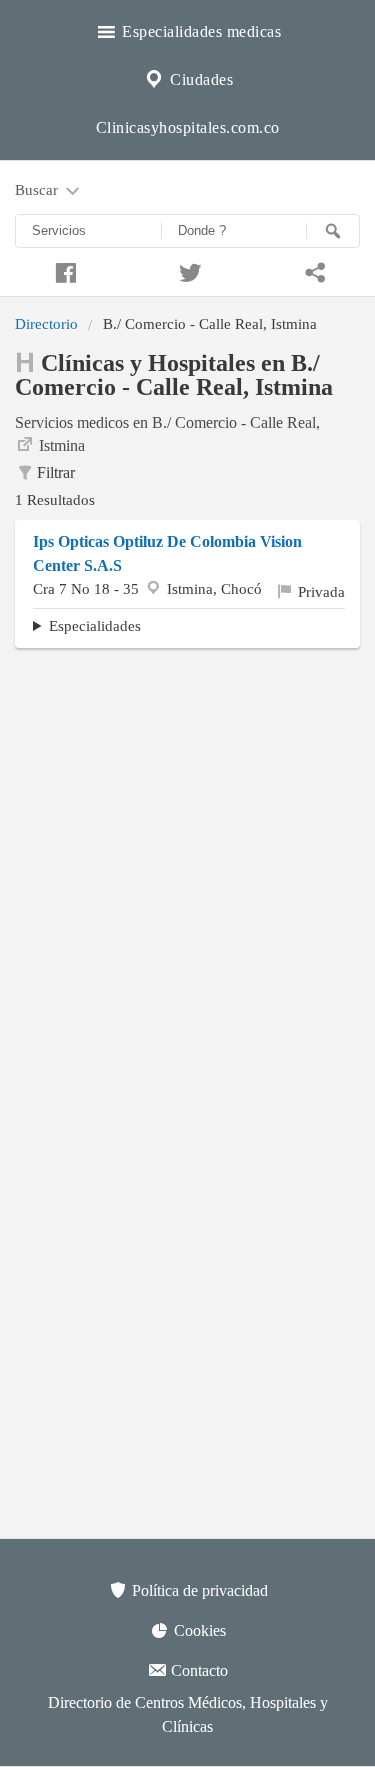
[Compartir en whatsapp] (312, 270)
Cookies (198, 1630)
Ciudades (200, 79)
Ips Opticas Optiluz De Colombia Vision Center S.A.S (167, 553)
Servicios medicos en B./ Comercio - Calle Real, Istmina (167, 434)
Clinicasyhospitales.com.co (188, 127)
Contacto (197, 1670)
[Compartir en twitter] (187, 270)
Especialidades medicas (200, 31)
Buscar (38, 189)
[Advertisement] (187, 855)
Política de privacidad (198, 1590)
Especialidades (95, 625)
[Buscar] (333, 231)
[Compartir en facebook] (62, 270)
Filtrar (56, 472)
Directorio (46, 323)
